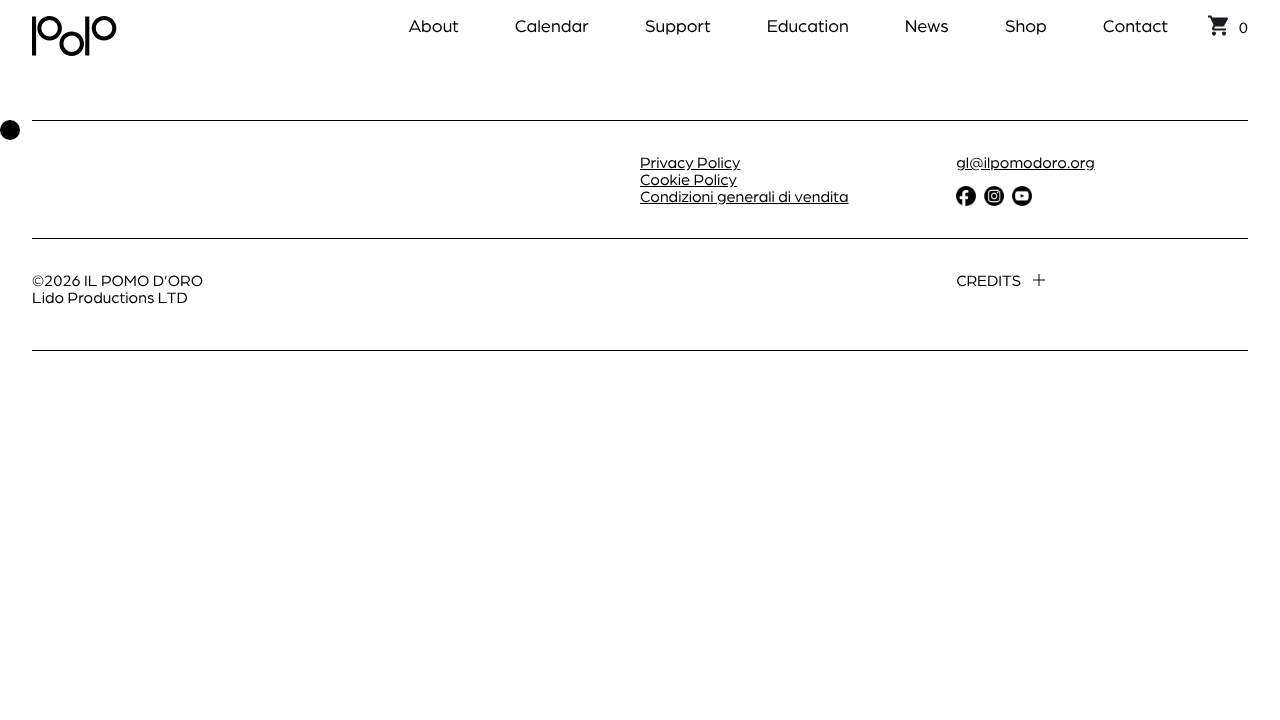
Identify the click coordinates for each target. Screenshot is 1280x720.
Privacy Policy (690, 161)
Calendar (552, 25)
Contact (1135, 25)
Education (808, 25)
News (927, 25)
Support (678, 25)
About (433, 25)
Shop (1026, 25)
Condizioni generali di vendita (744, 195)
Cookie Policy (688, 178)
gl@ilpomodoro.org (1025, 161)
